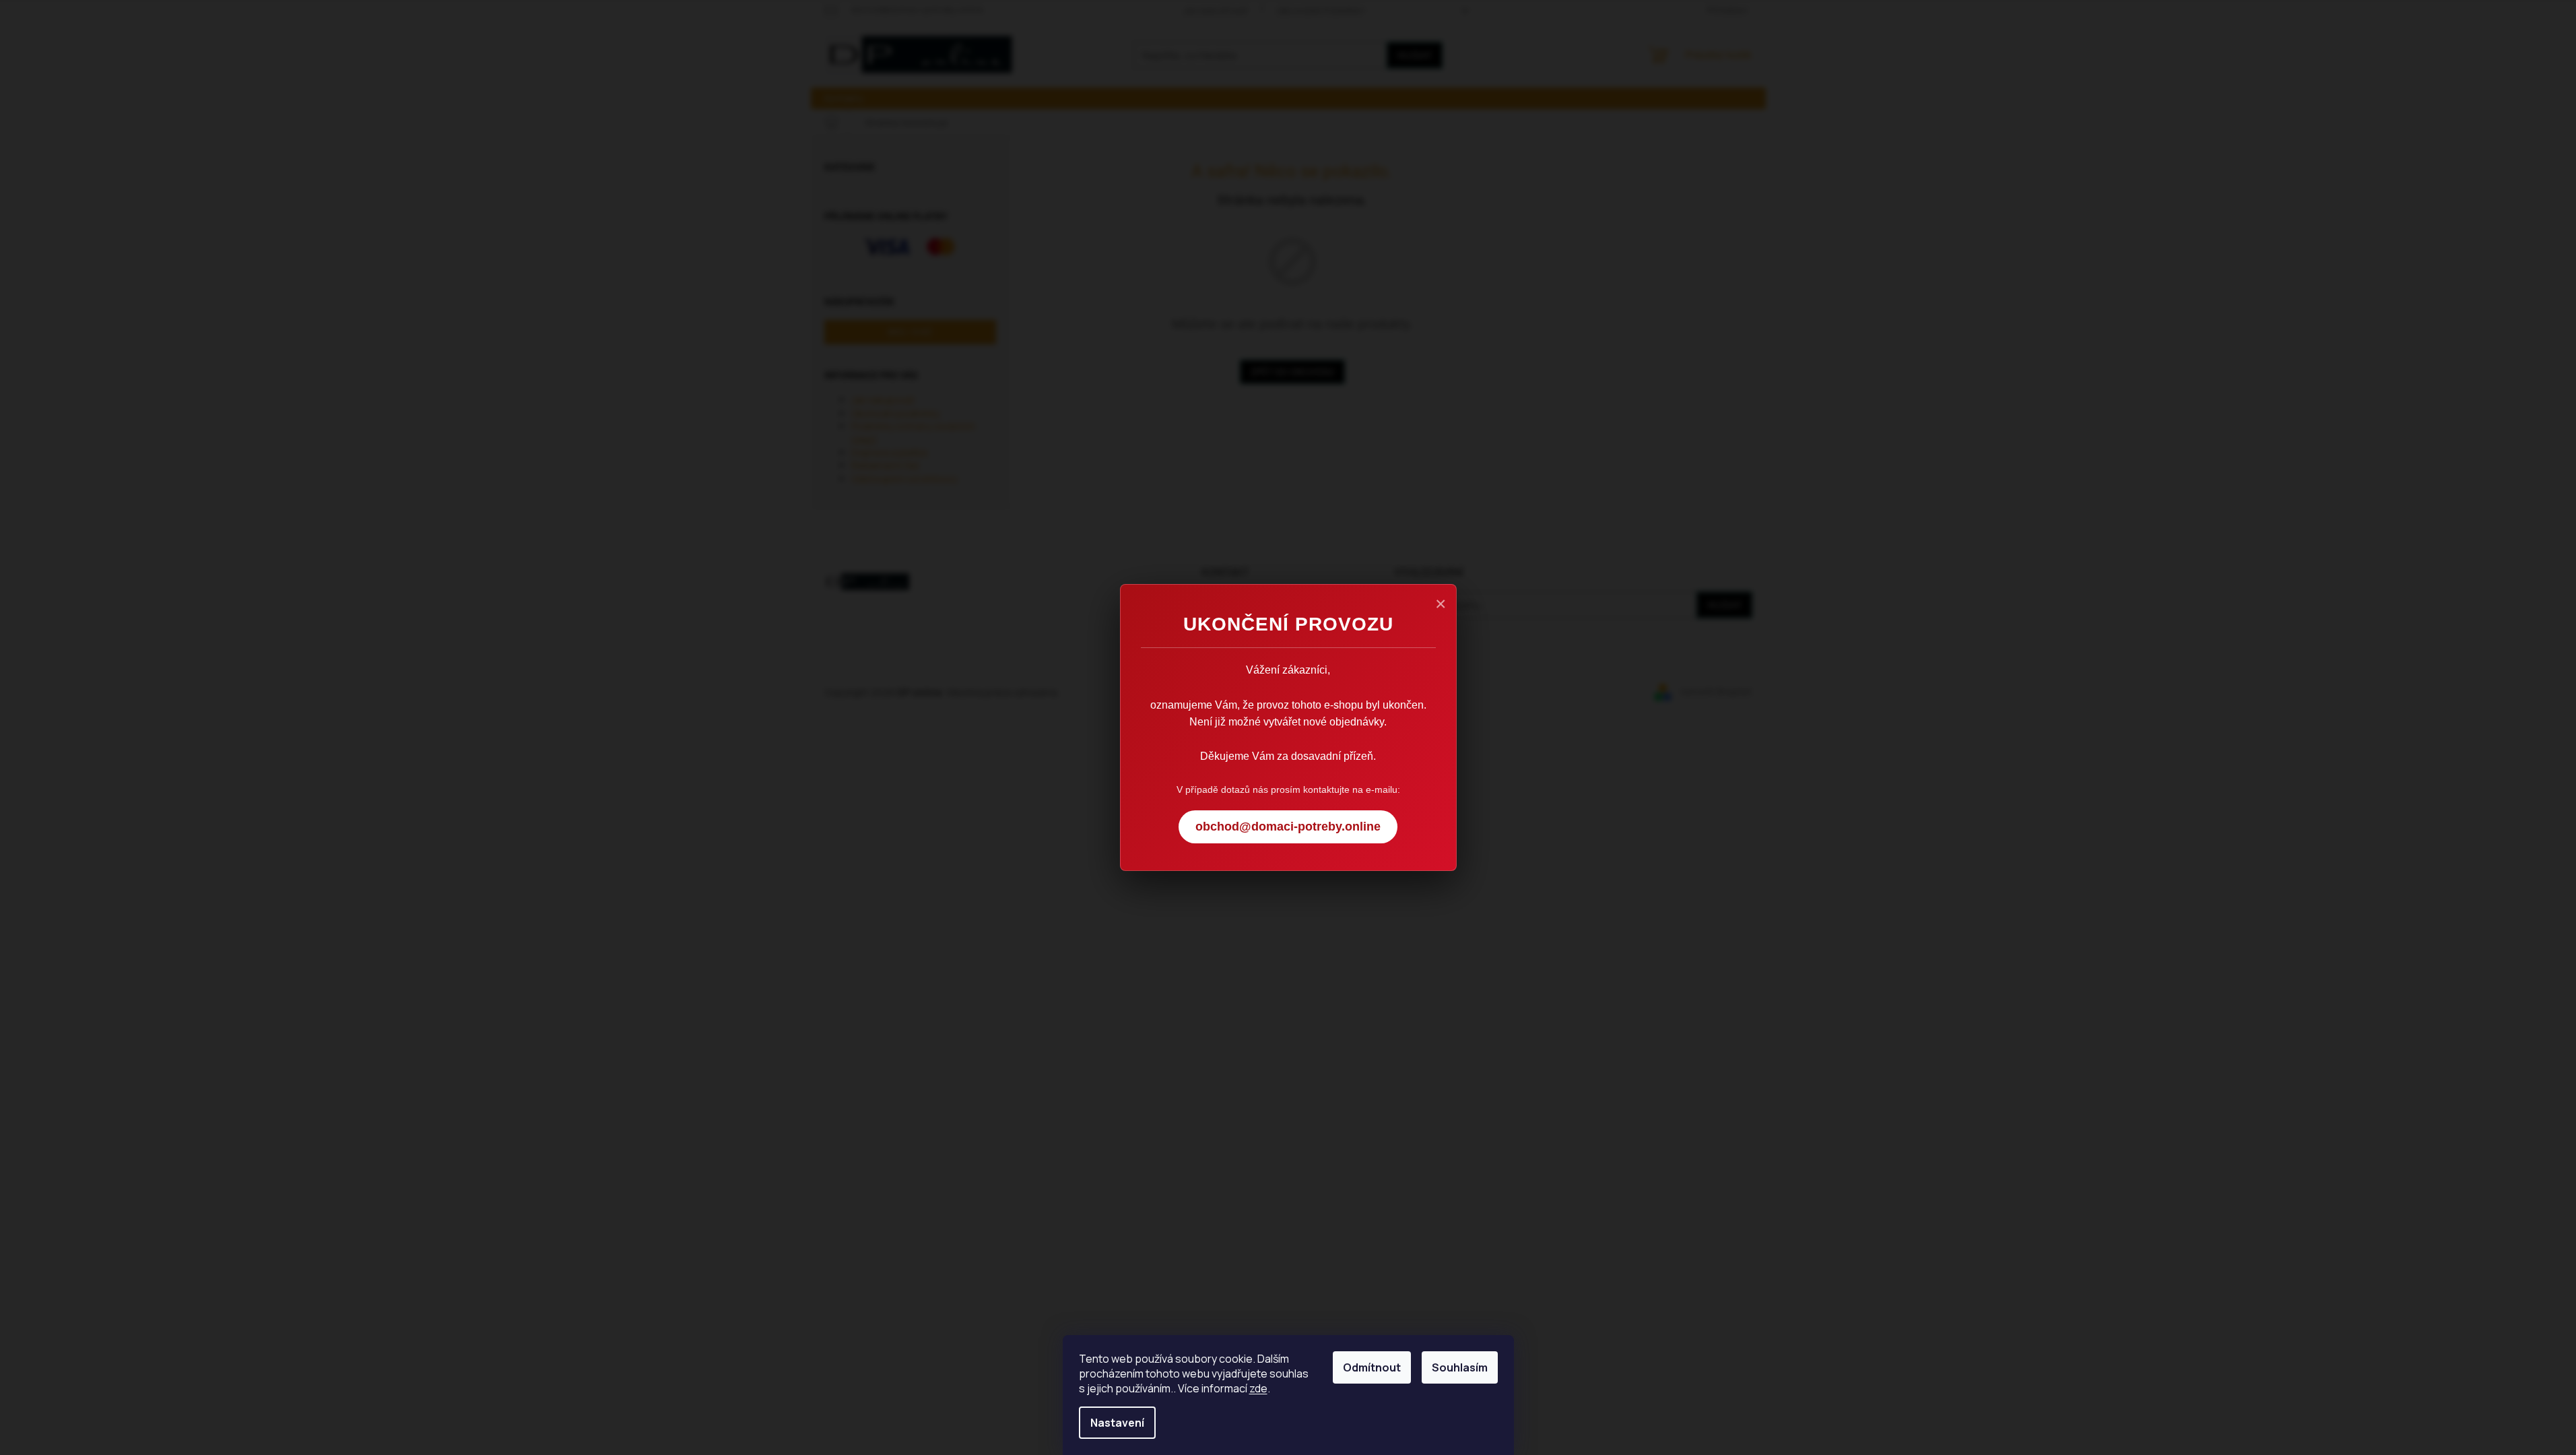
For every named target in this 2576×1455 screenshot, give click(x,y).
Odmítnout (1372, 1367)
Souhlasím (1460, 1367)
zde (1258, 1388)
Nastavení (1117, 1423)
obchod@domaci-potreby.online (1288, 827)
